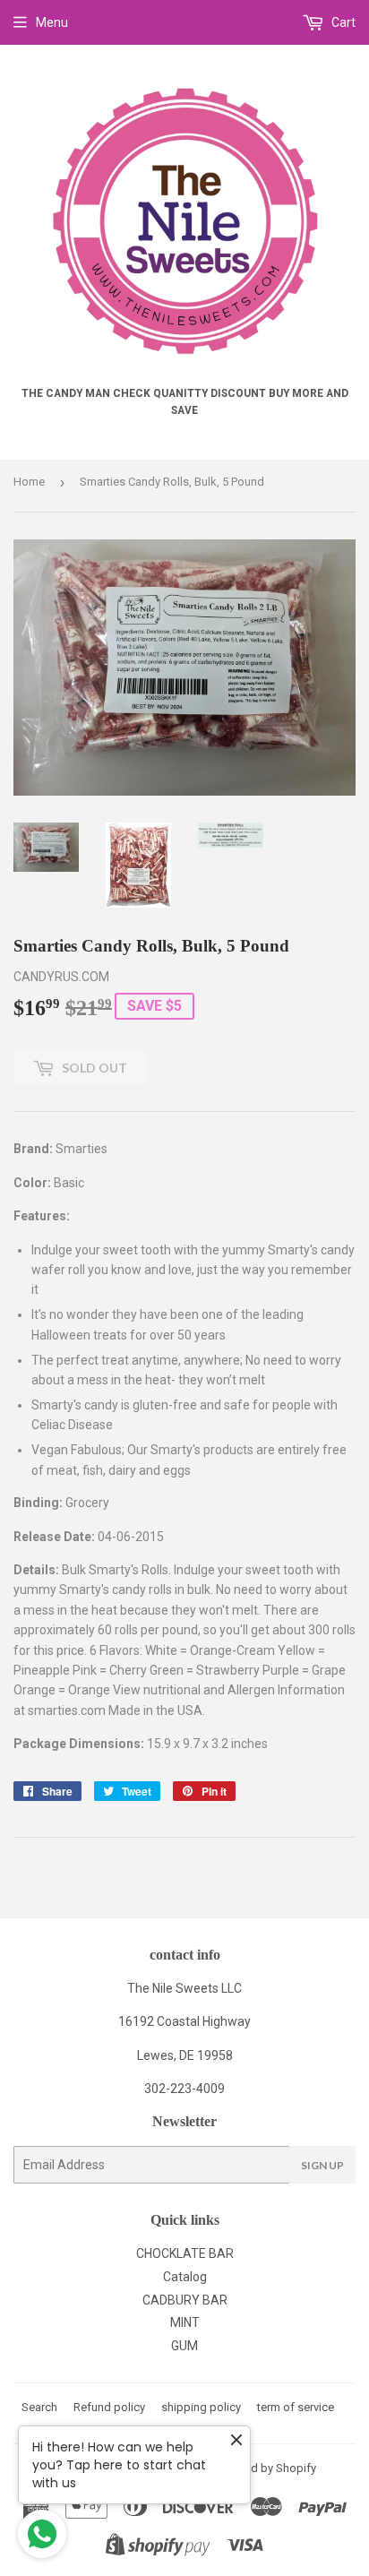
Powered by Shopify (264, 2468)
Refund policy (109, 2407)
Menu (52, 22)
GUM (184, 2346)
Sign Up (322, 2165)
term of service (296, 2407)
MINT (185, 2322)
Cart (342, 22)
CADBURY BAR (185, 2300)
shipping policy (201, 2407)
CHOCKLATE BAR (185, 2253)
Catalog (185, 2277)
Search (39, 2407)
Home (29, 482)
